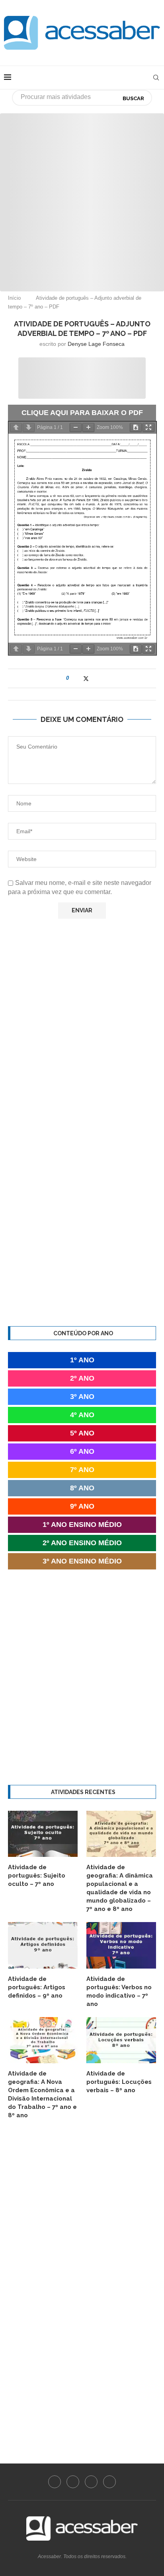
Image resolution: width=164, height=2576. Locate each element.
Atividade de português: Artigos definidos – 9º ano (37, 1987)
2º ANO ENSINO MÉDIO (82, 1543)
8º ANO (82, 1488)
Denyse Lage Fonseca (96, 344)
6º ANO (82, 1451)
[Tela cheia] (148, 428)
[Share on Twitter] (86, 678)
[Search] (156, 78)
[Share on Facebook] (78, 678)
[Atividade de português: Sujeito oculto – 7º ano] (43, 1834)
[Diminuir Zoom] (76, 428)
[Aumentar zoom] (88, 428)
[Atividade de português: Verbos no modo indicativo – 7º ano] (121, 1945)
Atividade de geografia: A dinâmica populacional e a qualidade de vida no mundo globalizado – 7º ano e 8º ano (120, 1888)
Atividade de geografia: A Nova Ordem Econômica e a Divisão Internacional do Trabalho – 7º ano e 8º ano (42, 2094)
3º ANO (82, 1397)
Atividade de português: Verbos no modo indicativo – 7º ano (119, 1991)
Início (14, 298)
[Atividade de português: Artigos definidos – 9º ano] (43, 1945)
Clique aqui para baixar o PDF (82, 413)
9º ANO (82, 1506)
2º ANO (82, 1378)
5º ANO (82, 1433)
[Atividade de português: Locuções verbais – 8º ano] (121, 2040)
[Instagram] (73, 2482)
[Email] (109, 2482)
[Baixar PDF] (136, 428)
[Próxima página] (29, 428)
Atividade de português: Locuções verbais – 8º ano (119, 2082)
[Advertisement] (82, 195)
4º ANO (82, 1415)
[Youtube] (91, 2482)
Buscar (133, 98)
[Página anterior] (16, 428)
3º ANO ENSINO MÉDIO (82, 1561)
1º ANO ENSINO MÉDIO (82, 1525)
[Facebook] (55, 2482)
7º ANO (82, 1470)
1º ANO (82, 1360)
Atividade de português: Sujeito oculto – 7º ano (37, 1876)
